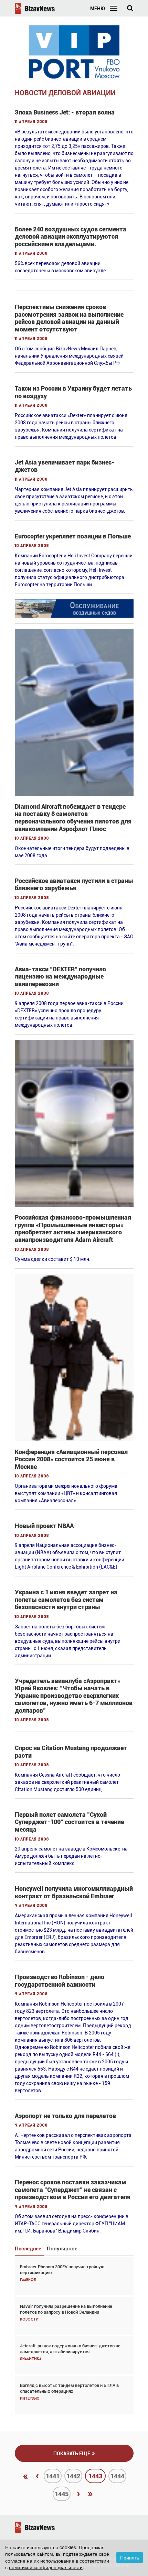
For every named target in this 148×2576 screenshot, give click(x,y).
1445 (62, 2494)
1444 (117, 2476)
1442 (73, 2476)
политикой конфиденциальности (46, 2567)
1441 (53, 2476)
